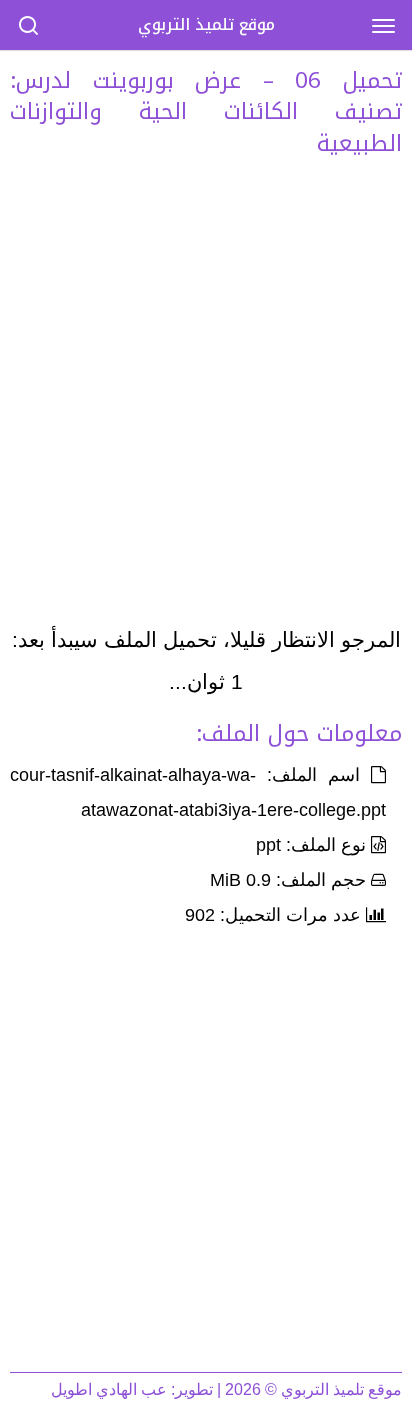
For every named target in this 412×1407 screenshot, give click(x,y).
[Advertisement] (206, 397)
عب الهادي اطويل (109, 1389)
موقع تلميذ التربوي (206, 24)
